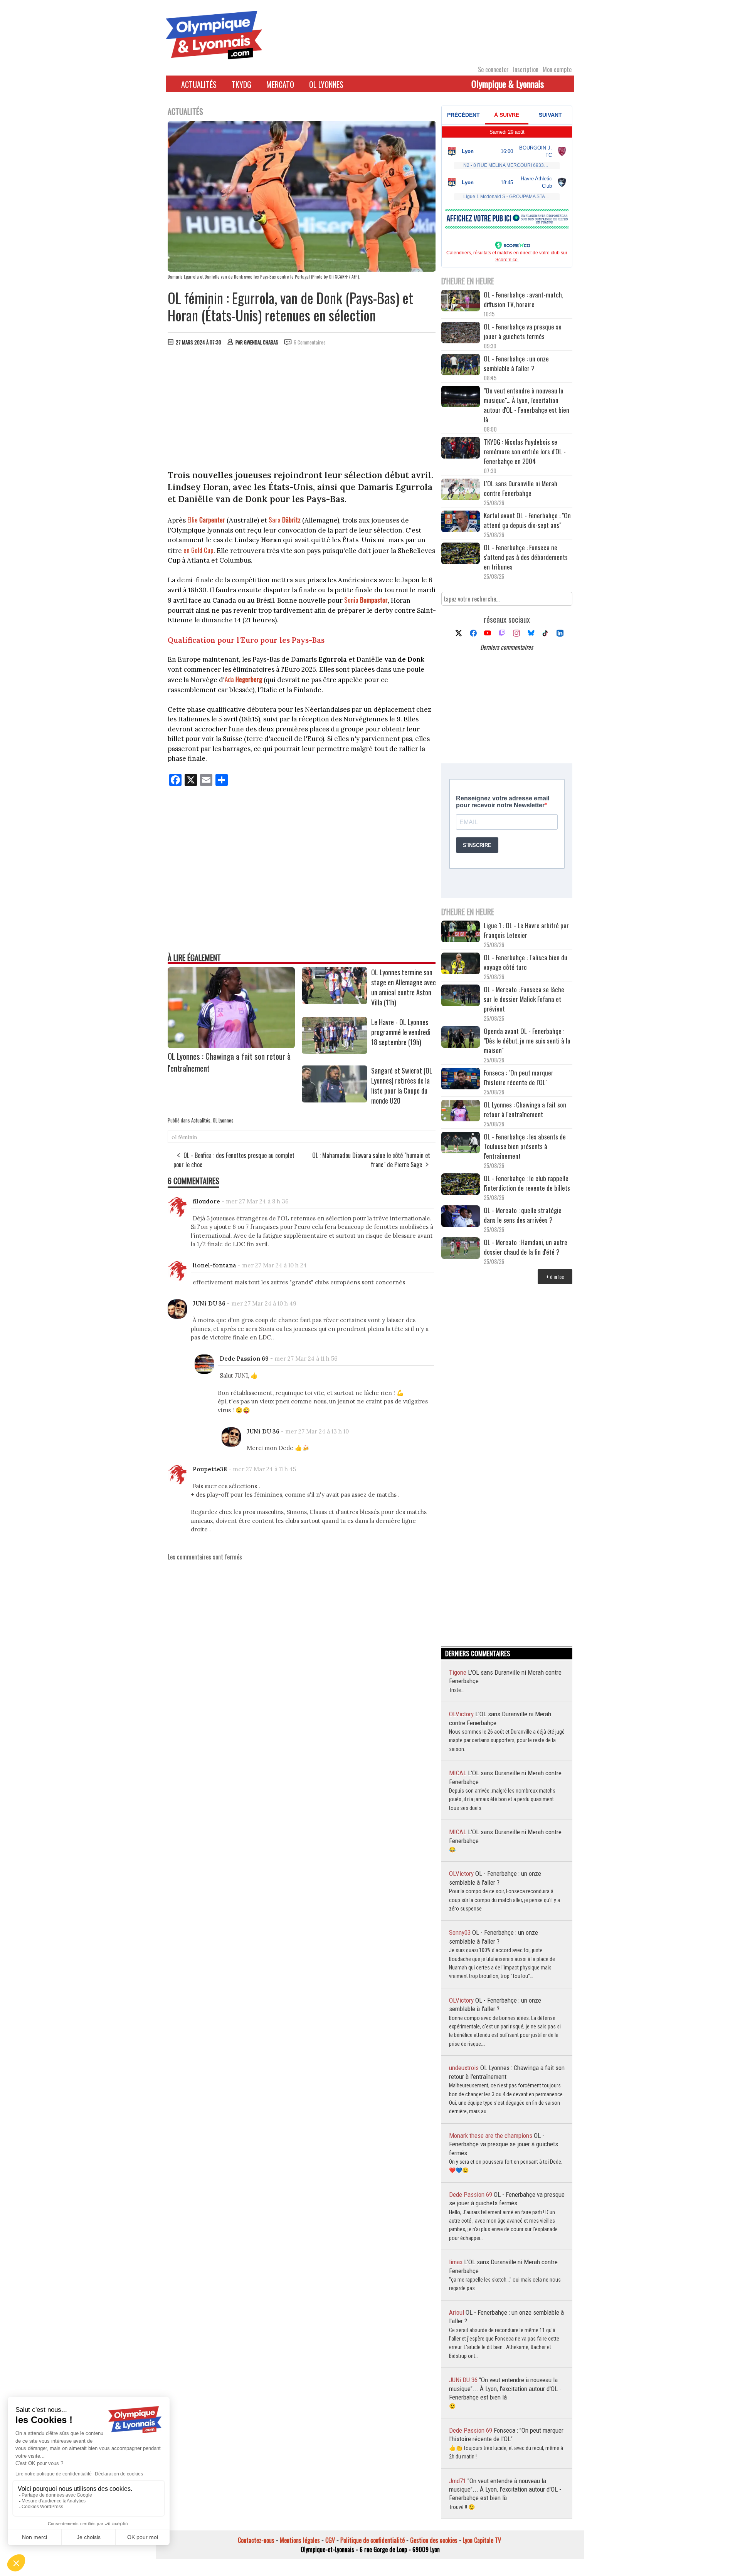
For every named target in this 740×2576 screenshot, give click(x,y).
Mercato (280, 84)
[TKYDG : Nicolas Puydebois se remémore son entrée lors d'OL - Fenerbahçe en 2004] (461, 449)
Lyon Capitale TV (482, 2540)
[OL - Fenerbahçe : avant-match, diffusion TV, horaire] (461, 302)
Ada (243, 679)
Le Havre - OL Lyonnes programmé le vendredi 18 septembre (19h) (401, 1032)
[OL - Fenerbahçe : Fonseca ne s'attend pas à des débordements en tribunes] (461, 554)
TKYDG (241, 84)
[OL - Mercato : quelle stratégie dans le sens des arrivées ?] (461, 1217)
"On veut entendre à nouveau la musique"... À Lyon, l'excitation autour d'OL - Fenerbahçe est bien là (526, 405)
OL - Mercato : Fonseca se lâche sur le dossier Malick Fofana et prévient (524, 999)
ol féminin (184, 1137)
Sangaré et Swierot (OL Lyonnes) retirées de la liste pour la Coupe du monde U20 (402, 1086)
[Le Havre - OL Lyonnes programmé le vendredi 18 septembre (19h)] (335, 1051)
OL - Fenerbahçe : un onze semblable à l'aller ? (516, 363)
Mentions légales (300, 2540)
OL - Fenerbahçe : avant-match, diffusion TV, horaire (523, 299)
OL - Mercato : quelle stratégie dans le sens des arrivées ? (523, 1215)
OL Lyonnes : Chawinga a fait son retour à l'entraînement (525, 1109)
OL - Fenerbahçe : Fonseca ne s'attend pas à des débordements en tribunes (526, 557)
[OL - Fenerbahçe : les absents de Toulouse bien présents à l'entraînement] (461, 1143)
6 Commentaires (310, 342)
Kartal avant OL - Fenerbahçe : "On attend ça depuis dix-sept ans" (527, 520)
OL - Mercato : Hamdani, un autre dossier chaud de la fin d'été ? (526, 1247)
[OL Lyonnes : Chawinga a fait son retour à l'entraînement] (231, 1045)
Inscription (526, 69)
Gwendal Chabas (261, 342)
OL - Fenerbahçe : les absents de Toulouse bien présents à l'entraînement (525, 1146)
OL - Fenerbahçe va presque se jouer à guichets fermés (523, 331)
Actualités (199, 84)
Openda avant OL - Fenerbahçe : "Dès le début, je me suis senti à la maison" (527, 1041)
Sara (285, 520)
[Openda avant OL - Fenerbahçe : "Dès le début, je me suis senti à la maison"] (461, 1038)
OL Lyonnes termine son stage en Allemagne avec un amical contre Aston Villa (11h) (404, 987)
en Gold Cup (198, 550)
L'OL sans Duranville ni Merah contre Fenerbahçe (521, 488)
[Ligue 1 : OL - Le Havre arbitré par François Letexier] (461, 932)
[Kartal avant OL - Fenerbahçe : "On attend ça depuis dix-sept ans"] (461, 522)
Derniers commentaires (507, 647)
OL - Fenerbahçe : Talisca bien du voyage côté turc (526, 962)
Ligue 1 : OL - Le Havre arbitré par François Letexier (526, 930)
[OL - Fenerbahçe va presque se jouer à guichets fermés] (461, 334)
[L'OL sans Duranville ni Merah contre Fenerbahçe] (461, 490)
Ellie (206, 520)
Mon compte (557, 69)
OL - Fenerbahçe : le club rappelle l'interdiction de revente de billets (527, 1183)
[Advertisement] (302, 410)
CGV (330, 2540)
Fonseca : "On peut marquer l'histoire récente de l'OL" (519, 1077)
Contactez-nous (256, 2540)
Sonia (366, 600)
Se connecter (493, 69)
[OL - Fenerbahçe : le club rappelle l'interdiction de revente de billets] (461, 1185)
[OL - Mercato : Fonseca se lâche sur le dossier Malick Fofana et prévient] (461, 996)
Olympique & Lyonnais (508, 84)
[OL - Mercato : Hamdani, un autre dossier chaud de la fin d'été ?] (461, 1249)
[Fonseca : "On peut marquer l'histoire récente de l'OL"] (461, 1080)
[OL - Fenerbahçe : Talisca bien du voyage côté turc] (461, 964)
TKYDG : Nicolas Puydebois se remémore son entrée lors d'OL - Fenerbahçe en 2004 (525, 451)
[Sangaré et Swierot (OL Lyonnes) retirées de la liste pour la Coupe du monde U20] (335, 1100)
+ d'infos (555, 1276)
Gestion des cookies (434, 2540)
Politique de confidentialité (373, 2540)
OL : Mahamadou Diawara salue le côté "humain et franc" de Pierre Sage (371, 1160)
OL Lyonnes (326, 84)
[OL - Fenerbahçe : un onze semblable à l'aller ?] (461, 365)
